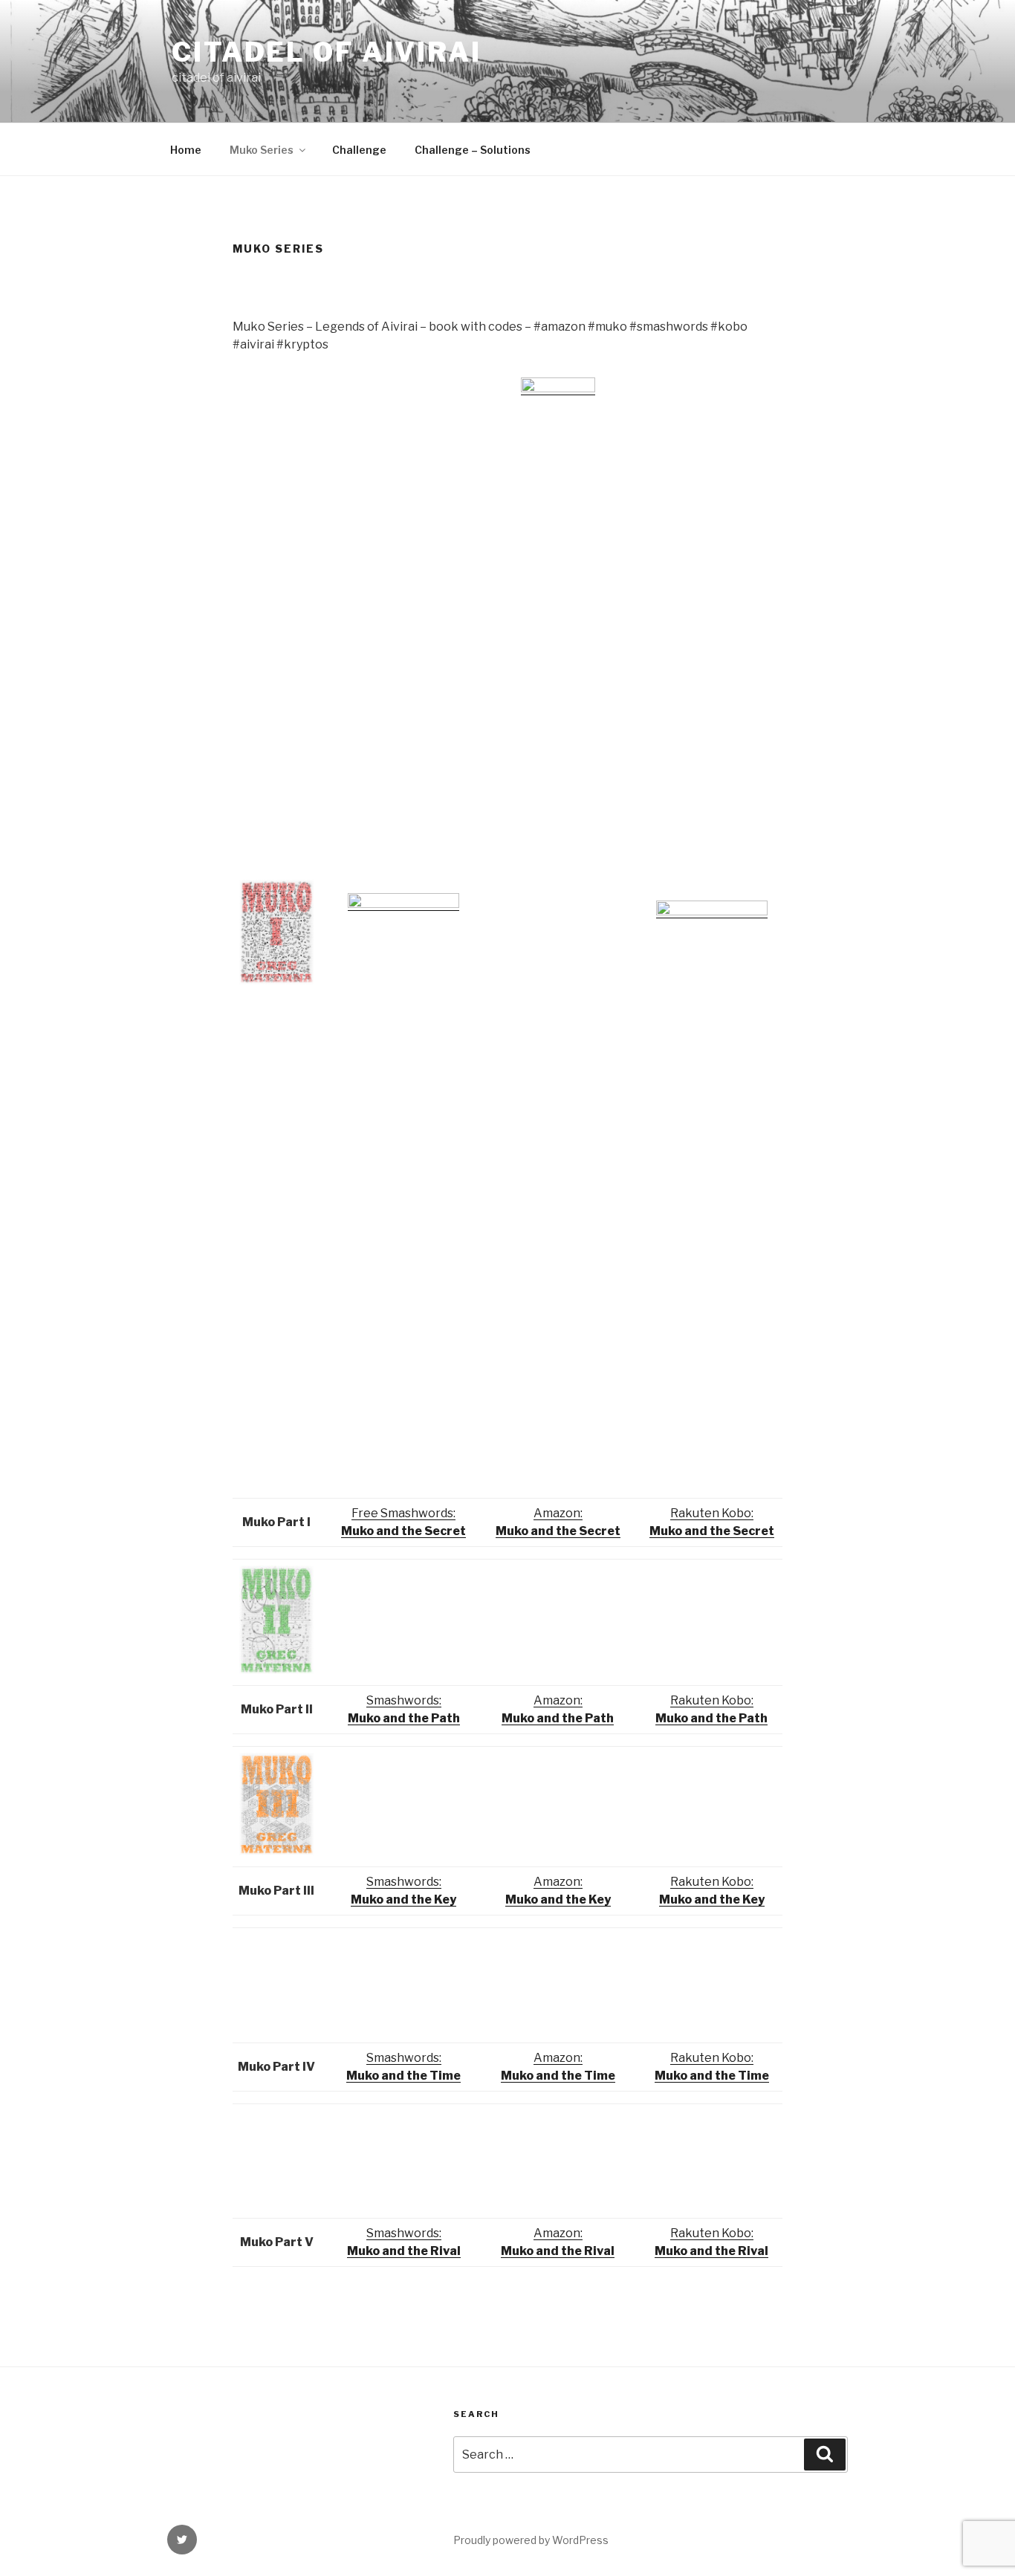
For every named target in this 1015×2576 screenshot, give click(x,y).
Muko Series (262, 150)
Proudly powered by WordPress (531, 2540)
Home (186, 150)
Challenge (359, 150)
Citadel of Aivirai (327, 52)
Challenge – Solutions (473, 150)
